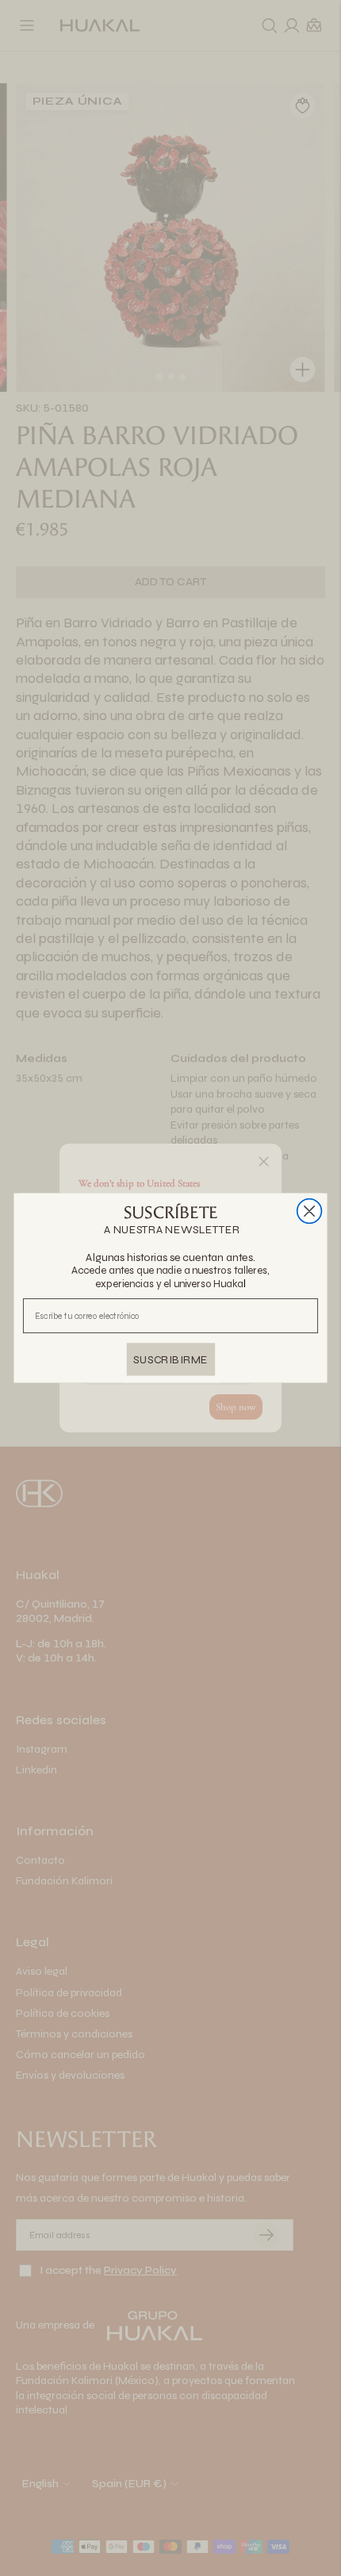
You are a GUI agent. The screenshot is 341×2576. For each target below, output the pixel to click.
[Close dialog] (310, 1211)
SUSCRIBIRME (170, 1359)
